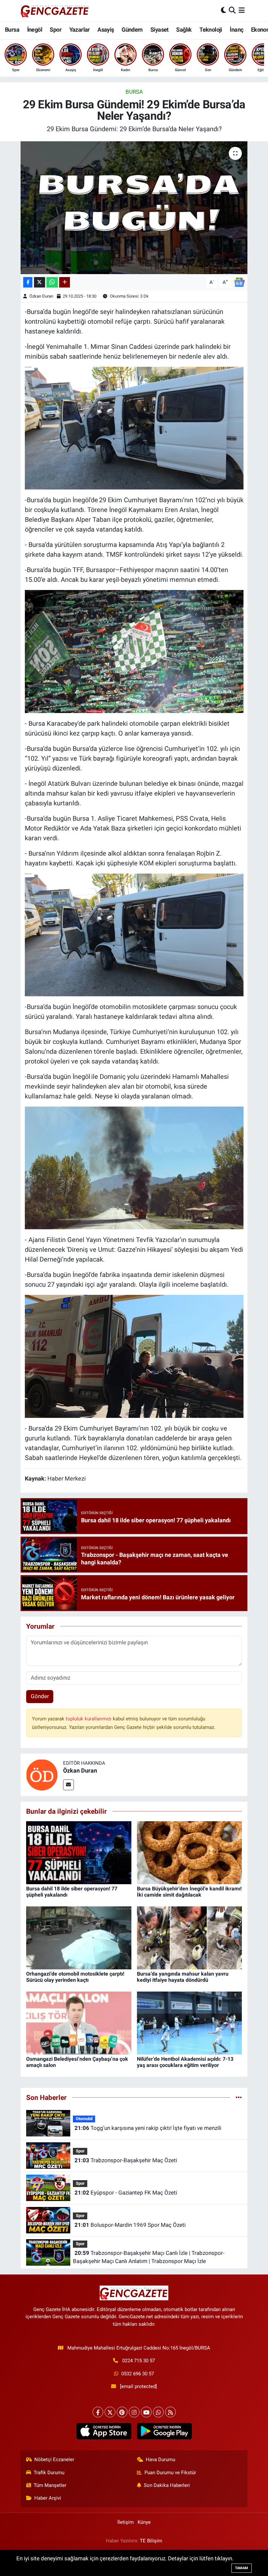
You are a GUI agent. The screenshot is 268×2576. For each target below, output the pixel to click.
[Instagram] (134, 2412)
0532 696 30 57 (138, 2374)
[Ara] (232, 10)
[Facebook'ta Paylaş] (28, 282)
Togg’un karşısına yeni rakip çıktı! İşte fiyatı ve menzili (148, 2128)
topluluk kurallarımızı (89, 1719)
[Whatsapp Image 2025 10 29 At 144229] (134, 1168)
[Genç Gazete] (55, 10)
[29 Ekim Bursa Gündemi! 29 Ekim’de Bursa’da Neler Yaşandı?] (134, 208)
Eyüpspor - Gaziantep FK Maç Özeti (126, 2193)
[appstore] (104, 2431)
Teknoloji (211, 30)
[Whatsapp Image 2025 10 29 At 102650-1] (134, 934)
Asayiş (106, 30)
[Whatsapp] (158, 2412)
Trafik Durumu (49, 2473)
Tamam (242, 2568)
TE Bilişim (151, 2541)
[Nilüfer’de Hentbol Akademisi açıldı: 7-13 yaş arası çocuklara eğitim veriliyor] (190, 2023)
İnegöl (35, 30)
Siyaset (159, 30)
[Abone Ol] (239, 282)
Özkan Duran (41, 296)
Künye (144, 2522)
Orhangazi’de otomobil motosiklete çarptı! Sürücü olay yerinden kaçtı (75, 1977)
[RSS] (170, 2412)
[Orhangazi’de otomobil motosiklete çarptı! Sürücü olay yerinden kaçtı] (79, 1937)
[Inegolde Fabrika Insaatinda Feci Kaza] (134, 1356)
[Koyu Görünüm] (224, 10)
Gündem (132, 30)
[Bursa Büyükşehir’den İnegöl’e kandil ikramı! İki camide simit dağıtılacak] (190, 1852)
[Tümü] (239, 2097)
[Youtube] (146, 2412)
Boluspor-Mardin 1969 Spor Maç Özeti (130, 2225)
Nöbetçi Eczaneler (54, 2460)
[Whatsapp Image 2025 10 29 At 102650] (134, 428)
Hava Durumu (160, 2460)
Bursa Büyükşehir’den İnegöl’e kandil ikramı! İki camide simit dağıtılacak (189, 1892)
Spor (56, 30)
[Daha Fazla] (65, 282)
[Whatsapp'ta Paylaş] (52, 282)
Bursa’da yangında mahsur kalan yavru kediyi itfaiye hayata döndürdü (183, 1977)
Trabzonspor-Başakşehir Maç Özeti (126, 2160)
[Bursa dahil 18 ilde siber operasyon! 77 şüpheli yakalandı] (79, 1852)
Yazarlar (80, 30)
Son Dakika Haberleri (167, 2485)
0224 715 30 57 (139, 2361)
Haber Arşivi (48, 2498)
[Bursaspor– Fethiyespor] (134, 651)
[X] (110, 2412)
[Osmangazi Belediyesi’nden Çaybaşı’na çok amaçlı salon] (79, 2023)
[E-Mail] (68, 1785)
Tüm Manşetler (50, 2485)
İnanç (236, 30)
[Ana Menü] (242, 10)
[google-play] (164, 2431)
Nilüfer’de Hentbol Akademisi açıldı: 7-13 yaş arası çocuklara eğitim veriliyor (185, 2062)
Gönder (40, 1696)
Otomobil (84, 2119)
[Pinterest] (122, 2412)
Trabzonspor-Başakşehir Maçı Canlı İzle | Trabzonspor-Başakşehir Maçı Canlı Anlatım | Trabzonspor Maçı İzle (149, 2257)
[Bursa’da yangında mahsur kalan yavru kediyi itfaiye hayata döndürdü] (190, 1937)
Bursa (12, 30)
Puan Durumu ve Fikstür (170, 2473)
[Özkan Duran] (42, 1775)
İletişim (126, 2522)
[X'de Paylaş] (40, 282)
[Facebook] (98, 2412)
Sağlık (184, 30)
